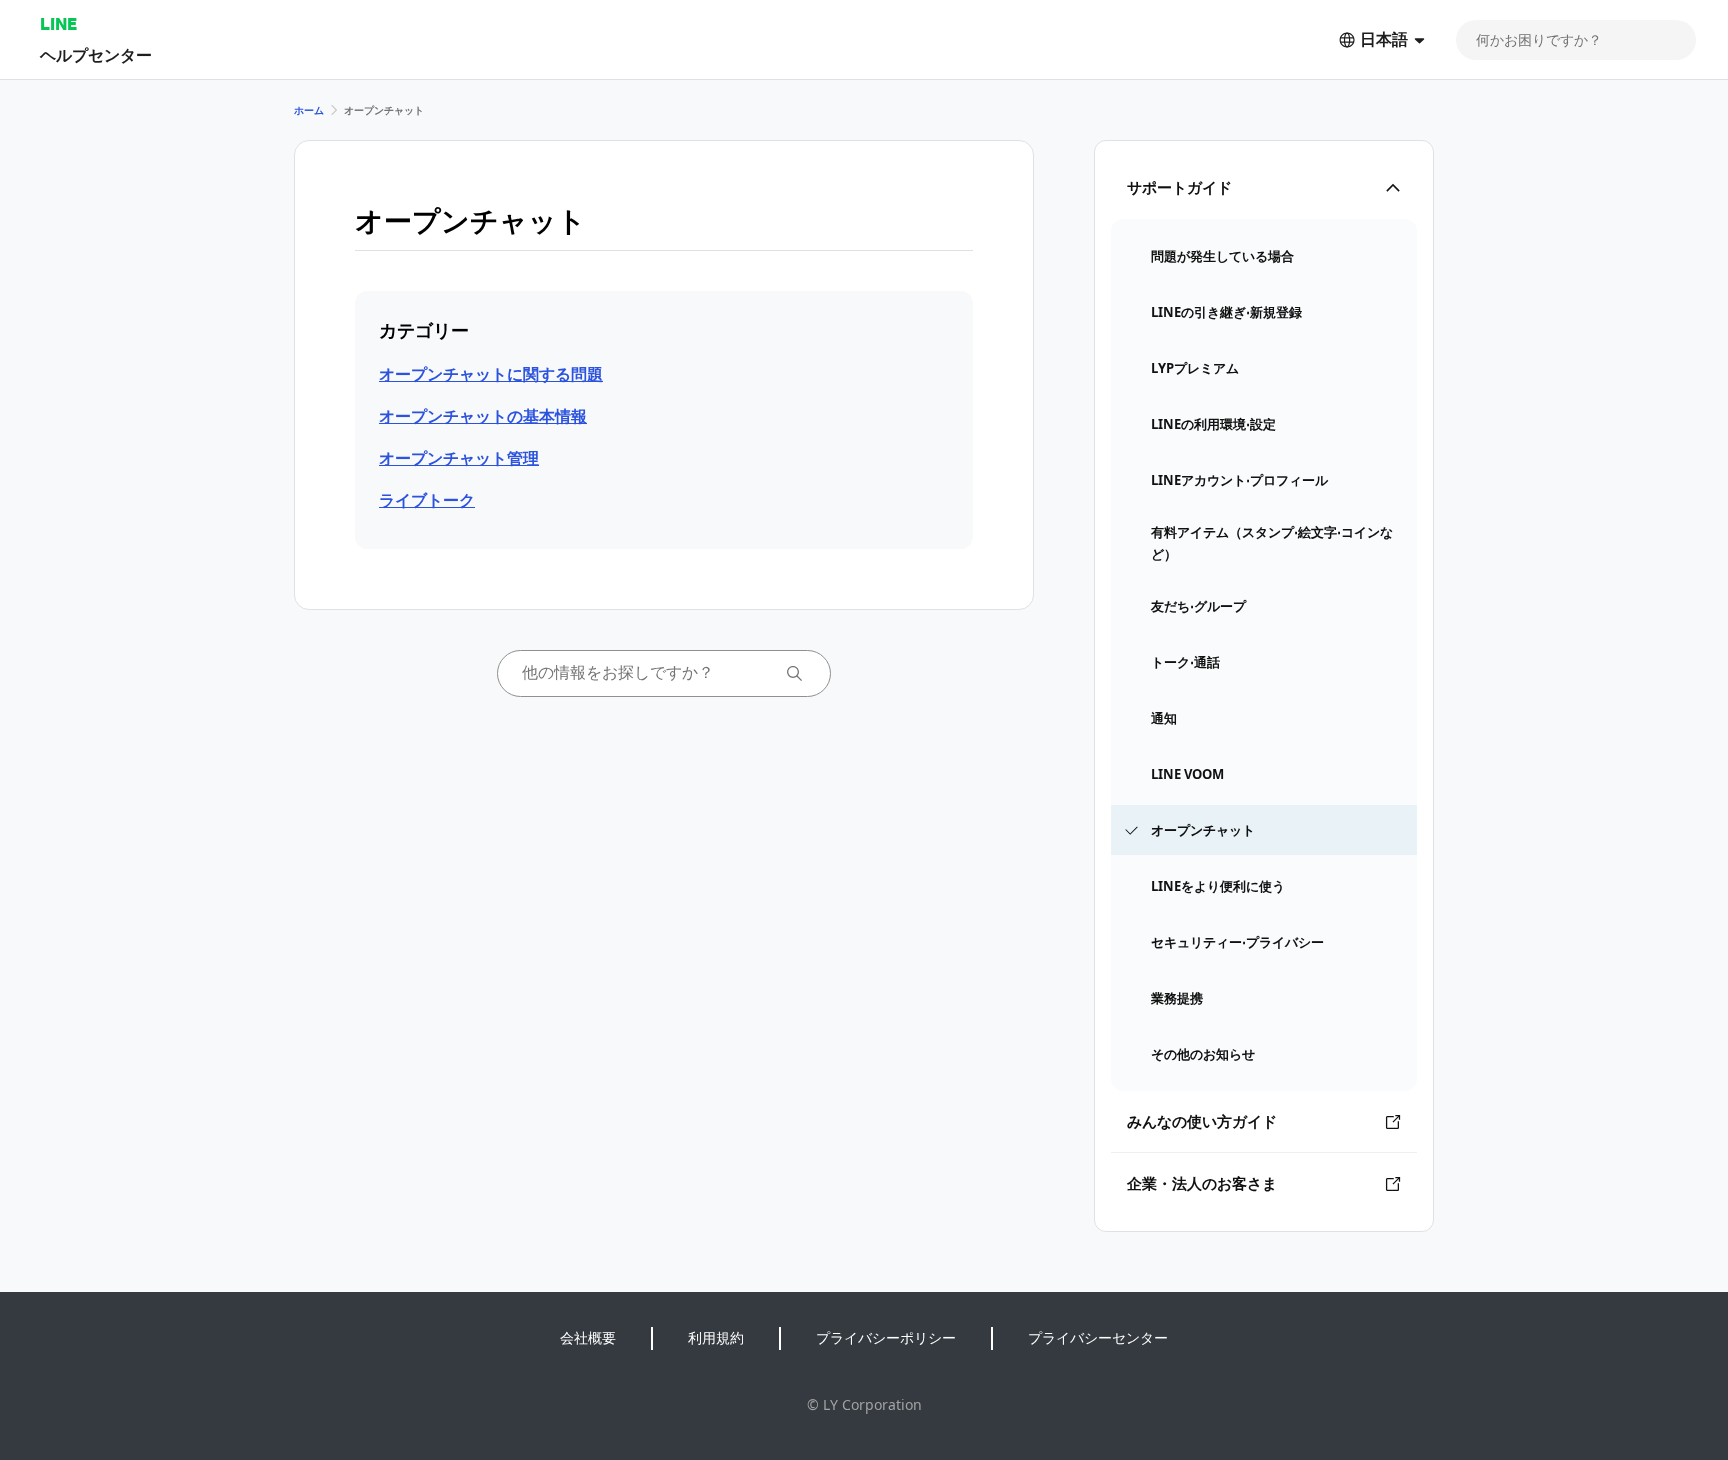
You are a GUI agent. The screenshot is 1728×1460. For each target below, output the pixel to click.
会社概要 (588, 1337)
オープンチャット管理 (459, 458)
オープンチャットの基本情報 (483, 416)
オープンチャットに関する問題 (491, 374)
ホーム (309, 110)
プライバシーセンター (1098, 1337)
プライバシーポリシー (886, 1337)
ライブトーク (427, 500)
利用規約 (716, 1337)
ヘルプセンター (96, 54)
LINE (58, 23)
